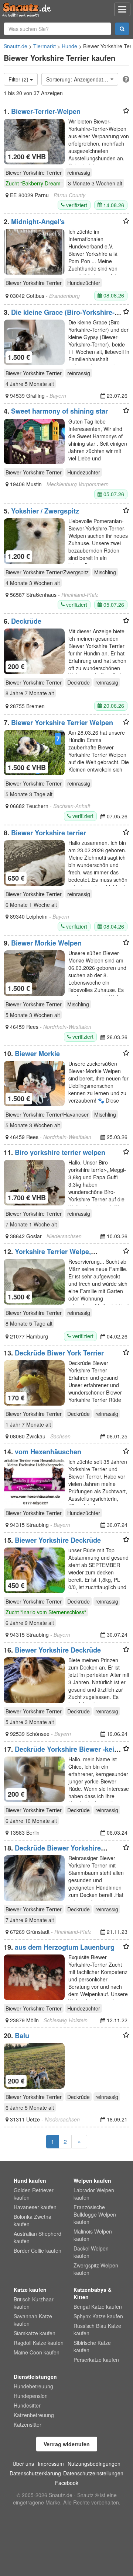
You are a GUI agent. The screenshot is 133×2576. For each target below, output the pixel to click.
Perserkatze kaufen (96, 2360)
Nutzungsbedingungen (94, 2464)
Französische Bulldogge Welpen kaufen (95, 2214)
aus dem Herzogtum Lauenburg (65, 1947)
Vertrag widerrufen (67, 2444)
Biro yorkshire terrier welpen (60, 1152)
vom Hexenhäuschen (48, 1452)
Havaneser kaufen (35, 2207)
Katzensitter (28, 2424)
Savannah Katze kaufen (33, 2320)
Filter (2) (19, 79)
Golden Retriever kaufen (34, 2194)
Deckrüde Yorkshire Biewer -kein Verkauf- (61, 1753)
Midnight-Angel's (38, 222)
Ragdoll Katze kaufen (39, 2343)
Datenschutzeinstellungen (93, 2473)
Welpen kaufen (92, 2180)
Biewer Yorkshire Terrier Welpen (62, 723)
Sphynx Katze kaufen (98, 2316)
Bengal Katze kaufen (98, 2307)
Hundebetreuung (33, 2386)
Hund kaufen (30, 2180)
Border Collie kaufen (37, 2250)
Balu (22, 2036)
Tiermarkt (45, 46)
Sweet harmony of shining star (59, 411)
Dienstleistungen (35, 2377)
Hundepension (31, 2396)
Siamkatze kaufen (35, 2333)
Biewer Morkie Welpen (46, 943)
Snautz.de (16, 46)
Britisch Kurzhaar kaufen (34, 2303)
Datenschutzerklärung (35, 2473)
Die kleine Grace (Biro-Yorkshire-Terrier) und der (59, 316)
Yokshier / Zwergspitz (45, 511)
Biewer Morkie (37, 1054)
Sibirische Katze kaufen (92, 2346)
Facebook (67, 2483)
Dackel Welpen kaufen (91, 2252)
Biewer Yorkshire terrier (49, 833)
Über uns (23, 2464)
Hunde (69, 46)
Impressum (51, 2464)
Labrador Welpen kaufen (94, 2194)
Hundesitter (27, 2405)
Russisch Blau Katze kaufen (97, 2329)
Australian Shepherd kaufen (37, 2237)
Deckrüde (26, 621)
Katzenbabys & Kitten (93, 2293)
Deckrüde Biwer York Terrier (59, 1353)
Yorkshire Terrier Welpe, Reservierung (47, 1255)
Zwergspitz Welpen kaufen (96, 2269)
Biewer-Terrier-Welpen (46, 111)
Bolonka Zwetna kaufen (33, 2220)
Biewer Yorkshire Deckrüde (58, 1540)
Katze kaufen (30, 2290)
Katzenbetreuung (34, 2415)
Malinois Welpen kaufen (93, 2235)
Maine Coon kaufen (37, 2352)
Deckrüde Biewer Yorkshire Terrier (52, 1852)
